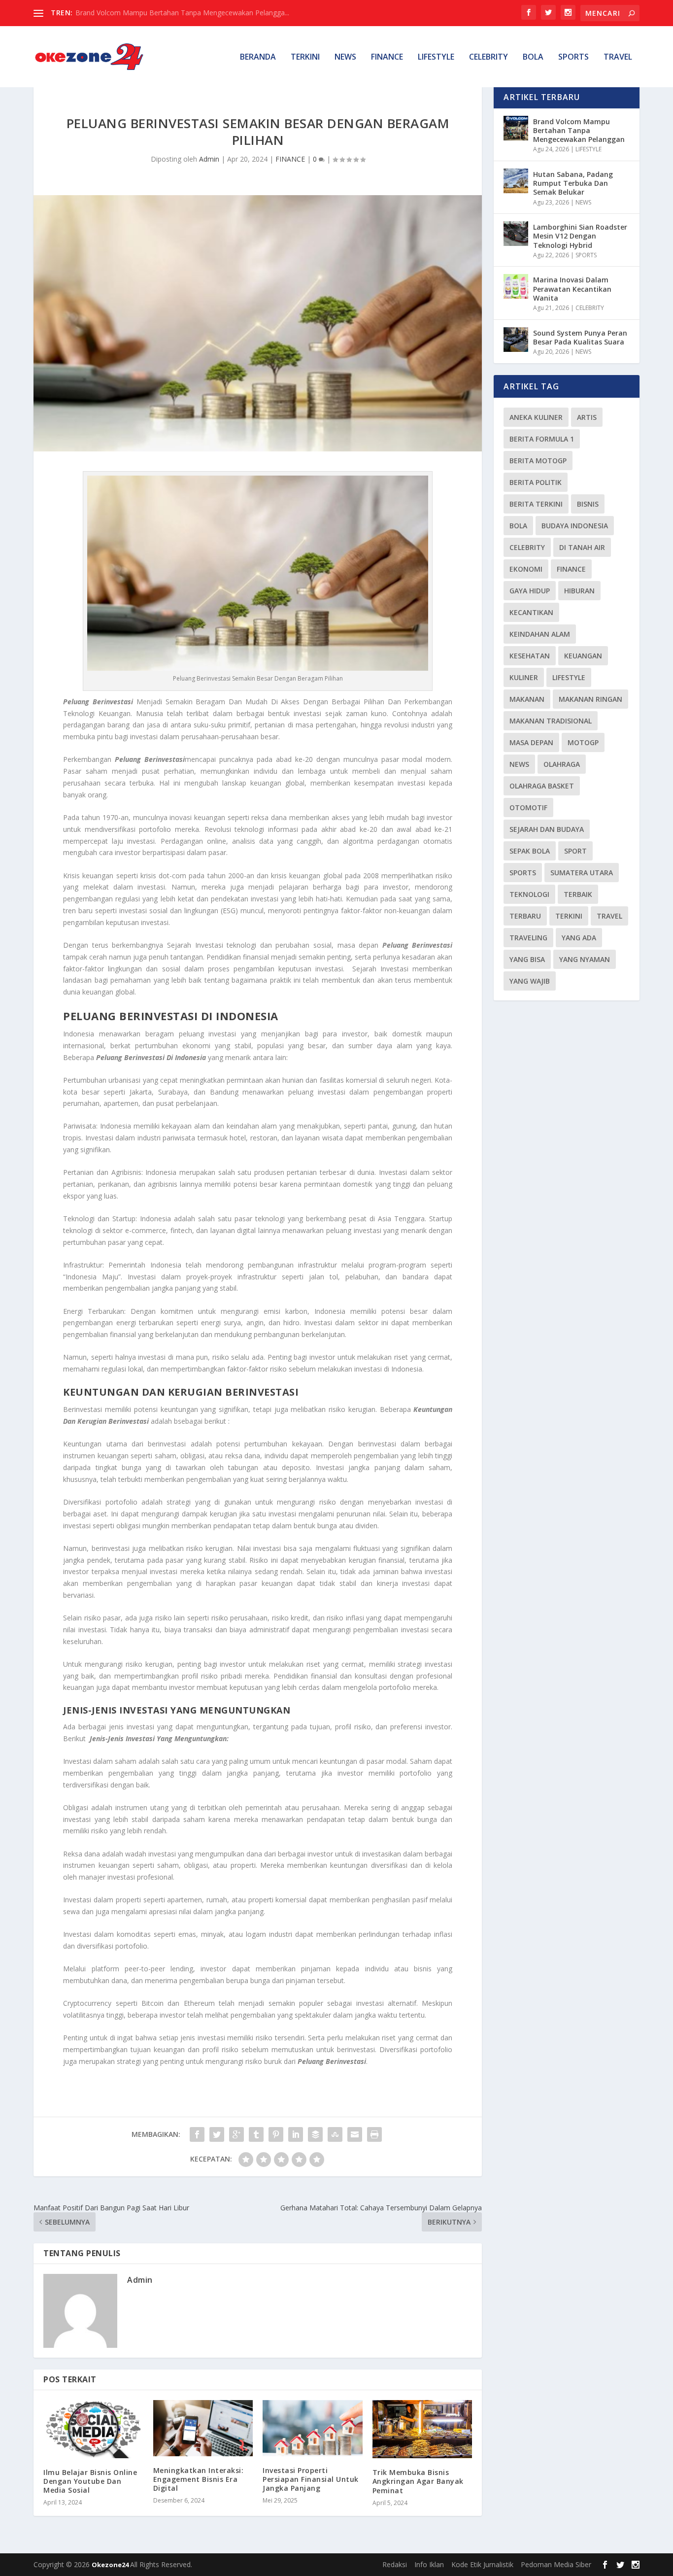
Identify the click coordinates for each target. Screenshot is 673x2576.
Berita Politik (536, 482)
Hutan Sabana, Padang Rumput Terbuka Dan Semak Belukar (573, 183)
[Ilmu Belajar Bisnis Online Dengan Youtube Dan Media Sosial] (93, 2429)
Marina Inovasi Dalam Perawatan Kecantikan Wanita (572, 289)
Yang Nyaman (585, 959)
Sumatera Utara (582, 873)
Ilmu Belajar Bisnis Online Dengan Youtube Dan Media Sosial (90, 2481)
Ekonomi (526, 569)
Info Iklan (429, 2564)
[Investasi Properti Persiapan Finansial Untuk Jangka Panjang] (313, 2428)
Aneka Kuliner (536, 417)
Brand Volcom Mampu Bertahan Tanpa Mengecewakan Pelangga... (182, 13)
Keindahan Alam (540, 634)
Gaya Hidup (530, 591)
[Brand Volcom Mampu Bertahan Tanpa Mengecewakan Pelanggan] (516, 128)
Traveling (528, 938)
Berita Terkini (536, 504)
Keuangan (583, 656)
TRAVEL (618, 57)
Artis (587, 417)
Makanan (527, 699)
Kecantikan (531, 612)
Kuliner (524, 677)
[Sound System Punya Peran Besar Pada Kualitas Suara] (516, 340)
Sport (575, 851)
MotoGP (583, 742)
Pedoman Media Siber (556, 2564)
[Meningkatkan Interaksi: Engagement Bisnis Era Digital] (203, 2428)
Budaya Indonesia (575, 526)
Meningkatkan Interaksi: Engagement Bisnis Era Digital (199, 2479)
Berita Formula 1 (542, 439)
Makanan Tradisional (551, 721)
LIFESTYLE (436, 57)
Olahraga (562, 764)
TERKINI (305, 57)
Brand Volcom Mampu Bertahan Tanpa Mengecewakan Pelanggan (579, 130)
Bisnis (588, 504)
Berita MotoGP (538, 461)
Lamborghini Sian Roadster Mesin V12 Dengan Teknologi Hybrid (580, 236)
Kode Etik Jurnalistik (482, 2564)
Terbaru (525, 916)
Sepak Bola (530, 851)
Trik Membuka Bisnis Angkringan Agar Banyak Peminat (418, 2481)
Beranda (258, 57)
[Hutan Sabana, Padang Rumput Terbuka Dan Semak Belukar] (516, 181)
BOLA (533, 57)
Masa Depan (531, 742)
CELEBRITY (488, 57)
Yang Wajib (530, 981)
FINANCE (387, 57)
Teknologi (529, 894)
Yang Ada (579, 938)
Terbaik (578, 894)
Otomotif (528, 807)
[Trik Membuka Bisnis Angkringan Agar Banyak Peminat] (422, 2429)
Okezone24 (111, 2565)
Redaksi (395, 2564)
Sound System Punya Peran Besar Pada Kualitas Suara (580, 337)
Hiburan (579, 591)
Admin (209, 159)
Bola (518, 526)
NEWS (345, 57)
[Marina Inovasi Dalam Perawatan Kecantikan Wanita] (516, 286)
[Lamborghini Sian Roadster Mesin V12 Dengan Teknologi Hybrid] (516, 234)
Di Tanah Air (582, 547)
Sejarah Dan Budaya (547, 829)
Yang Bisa (527, 959)
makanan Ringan (590, 699)
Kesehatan (530, 656)
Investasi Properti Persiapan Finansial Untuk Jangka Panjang (311, 2479)
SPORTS (573, 57)
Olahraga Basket (542, 786)
